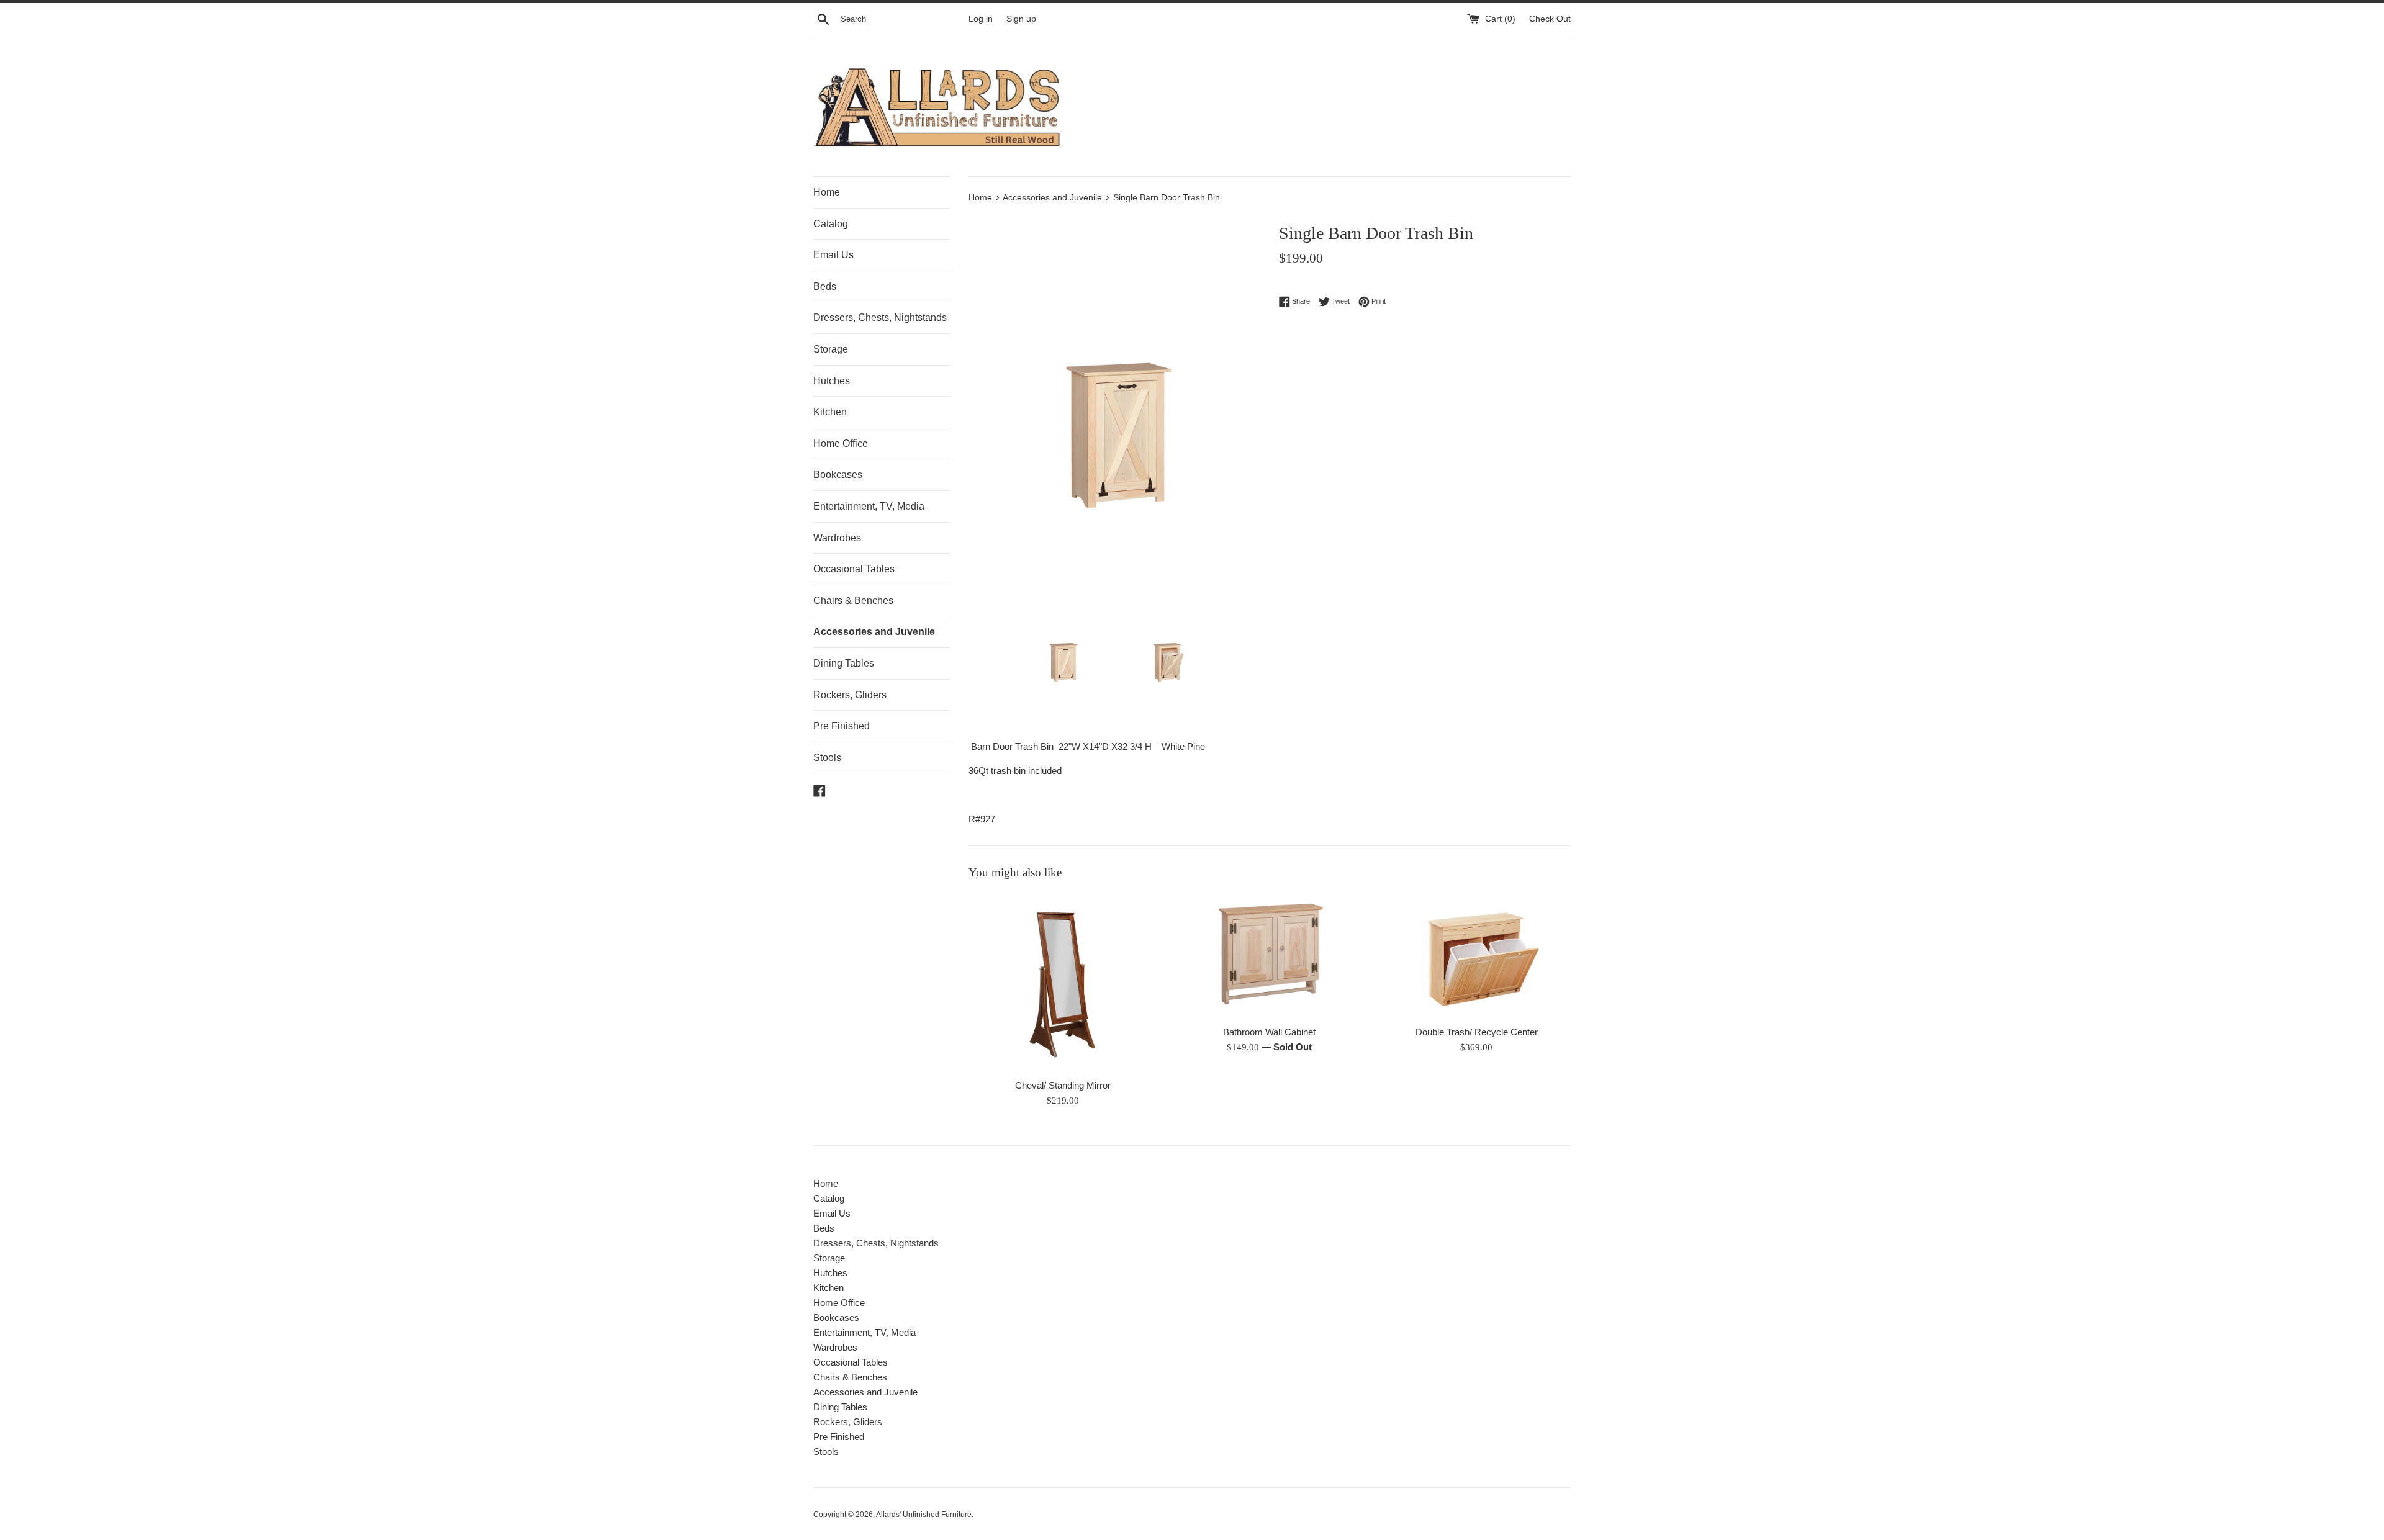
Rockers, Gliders (850, 695)
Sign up (1021, 19)
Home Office (841, 444)
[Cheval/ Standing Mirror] (1063, 983)
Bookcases (838, 475)
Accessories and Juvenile (874, 632)
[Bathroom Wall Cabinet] (1269, 956)
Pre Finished (842, 726)
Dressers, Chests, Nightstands (880, 317)
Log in (981, 19)
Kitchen (830, 412)
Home (827, 192)
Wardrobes (837, 538)
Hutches (832, 381)
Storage (831, 349)
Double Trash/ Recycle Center (1477, 1032)
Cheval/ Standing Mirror (1063, 1085)
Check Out (1550, 19)
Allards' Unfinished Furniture (924, 1515)
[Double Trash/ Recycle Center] (1477, 956)
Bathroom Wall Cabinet (1269, 1032)
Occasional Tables (854, 569)
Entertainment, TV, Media (869, 506)
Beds (825, 286)
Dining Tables (844, 663)
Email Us (833, 255)
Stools (827, 758)
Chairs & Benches (853, 601)
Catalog (831, 224)
